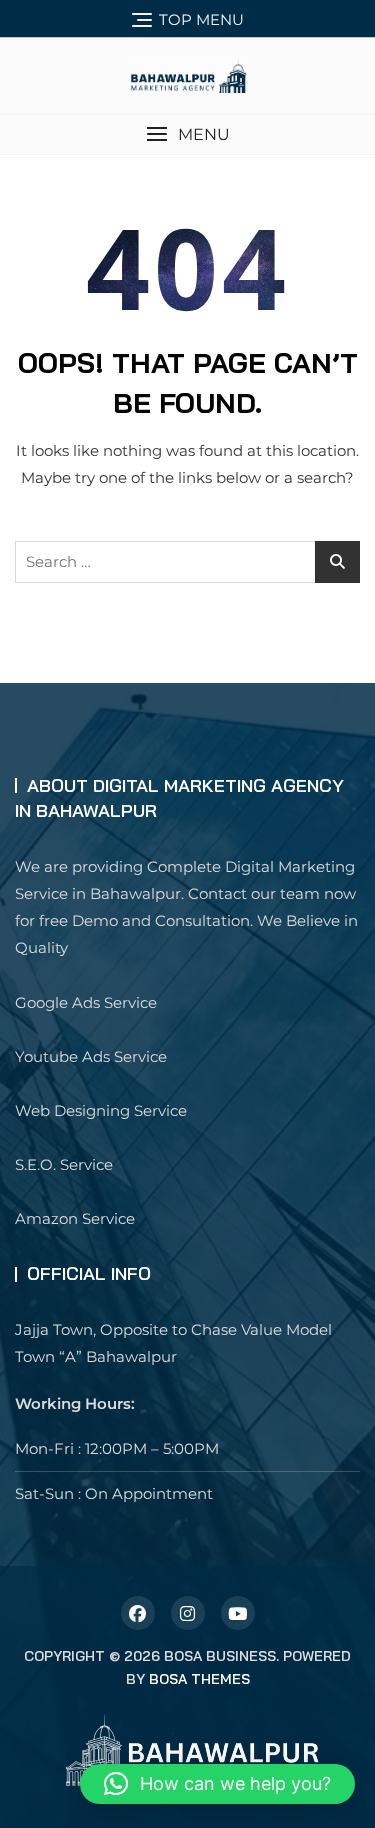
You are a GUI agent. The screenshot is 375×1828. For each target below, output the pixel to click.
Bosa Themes (199, 1679)
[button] (187, 134)
